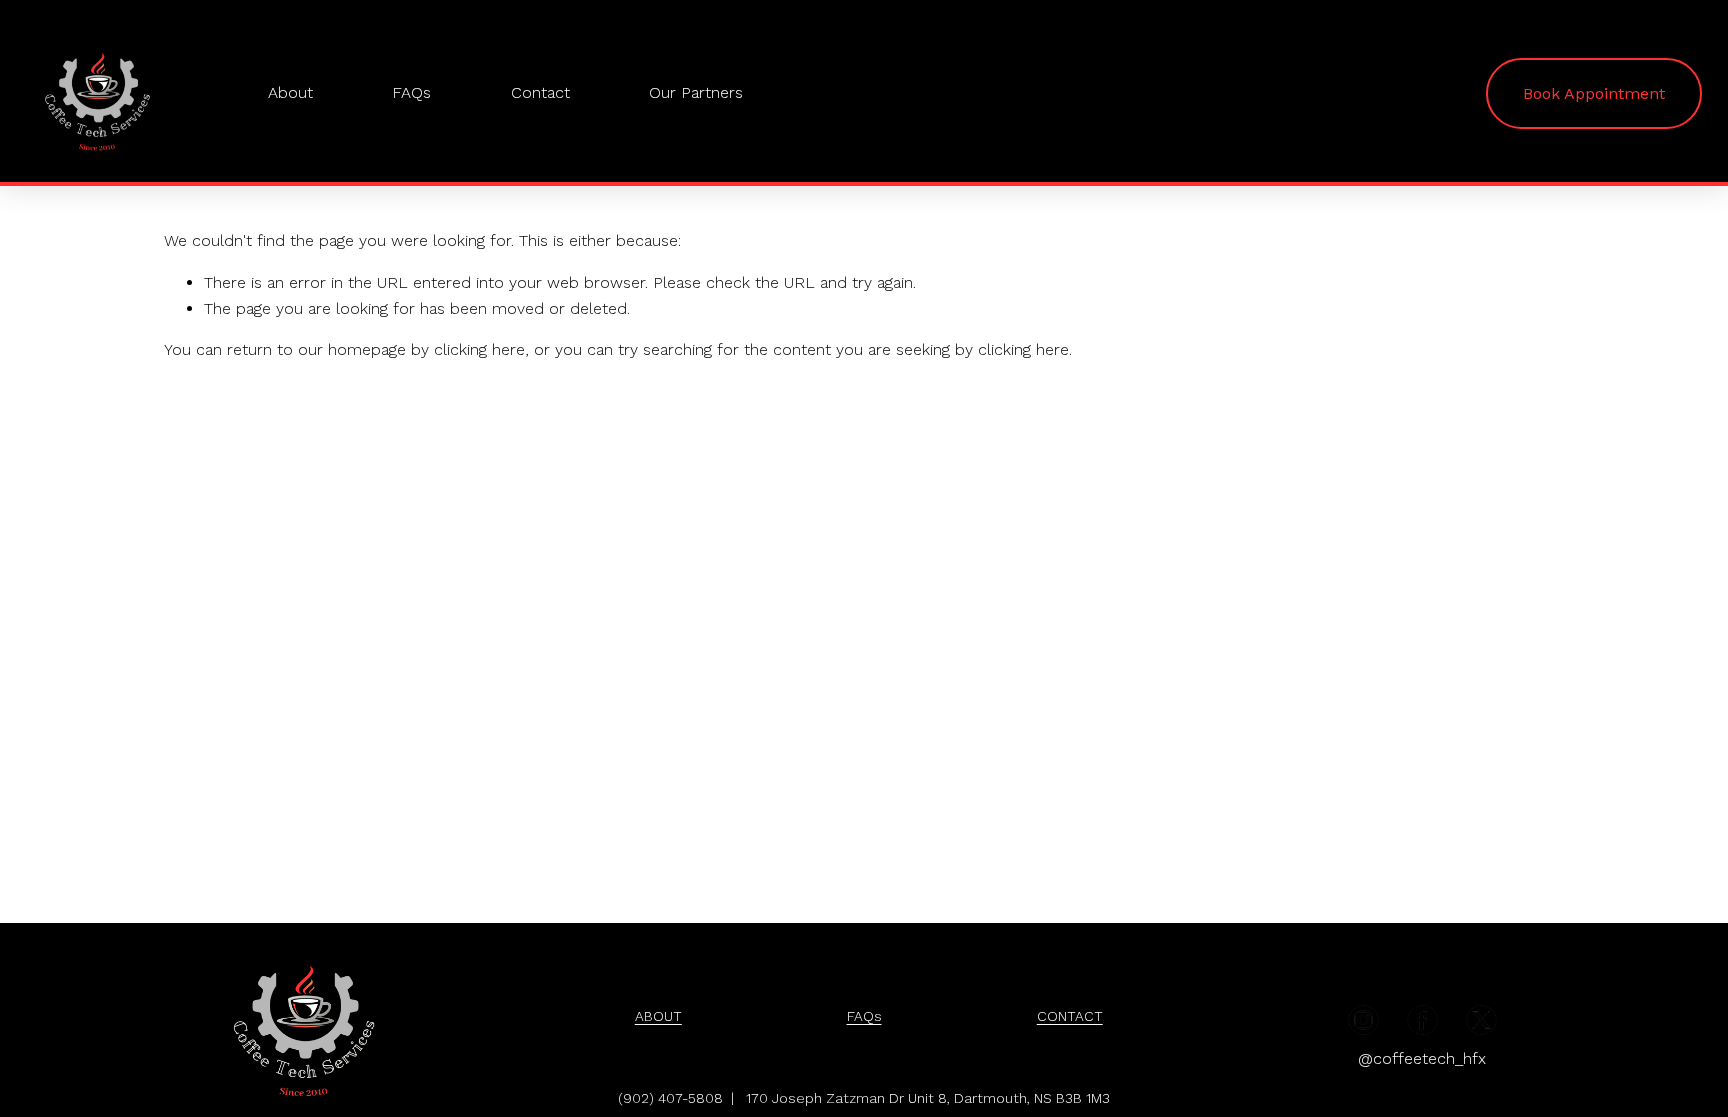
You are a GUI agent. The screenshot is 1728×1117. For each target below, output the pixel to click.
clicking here (479, 349)
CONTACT (1070, 1016)
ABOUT (658, 1016)
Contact (540, 92)
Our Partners (696, 92)
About (290, 92)
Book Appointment (1594, 93)
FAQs (411, 92)
